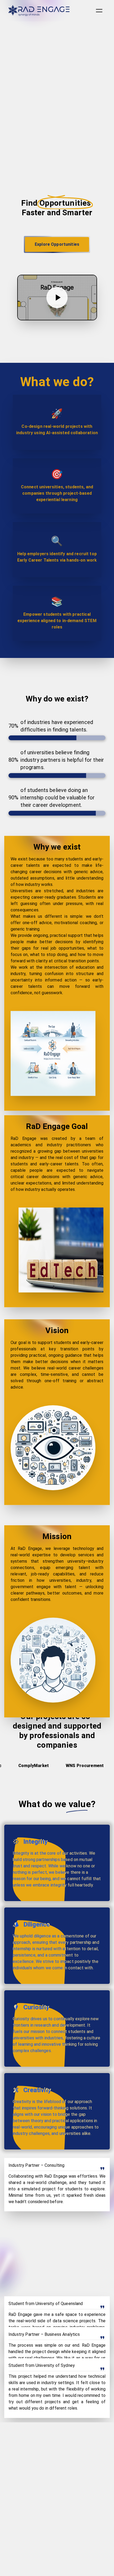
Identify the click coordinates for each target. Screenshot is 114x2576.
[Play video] (57, 298)
